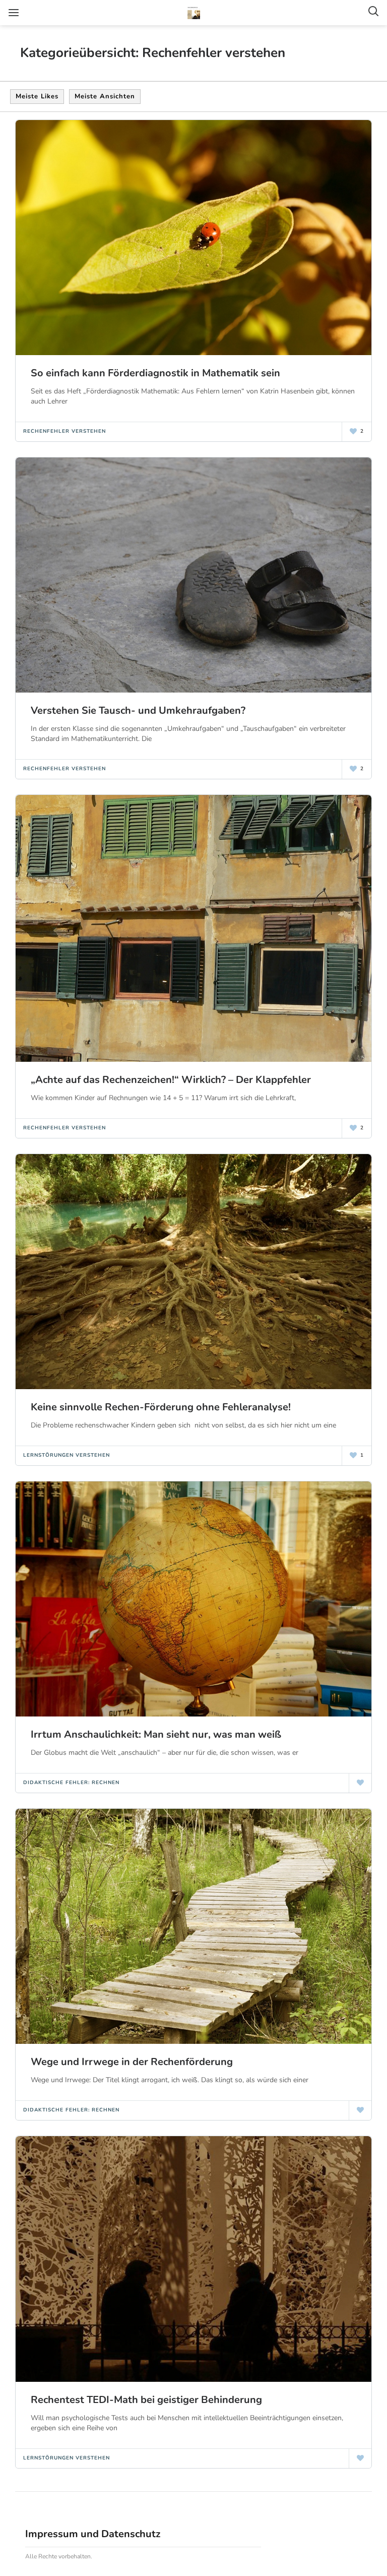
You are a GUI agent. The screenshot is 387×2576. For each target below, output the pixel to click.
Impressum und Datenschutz (93, 2534)
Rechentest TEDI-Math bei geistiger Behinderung (146, 2400)
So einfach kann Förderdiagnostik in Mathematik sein (155, 373)
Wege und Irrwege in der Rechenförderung (132, 2062)
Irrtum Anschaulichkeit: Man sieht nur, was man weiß (156, 1734)
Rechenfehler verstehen (64, 431)
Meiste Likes (37, 96)
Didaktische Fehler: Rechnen (71, 1783)
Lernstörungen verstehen (67, 1455)
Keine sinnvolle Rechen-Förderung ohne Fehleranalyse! (161, 1407)
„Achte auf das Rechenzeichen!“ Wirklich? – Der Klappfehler (171, 1080)
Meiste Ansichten (105, 96)
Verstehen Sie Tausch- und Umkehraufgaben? (138, 710)
